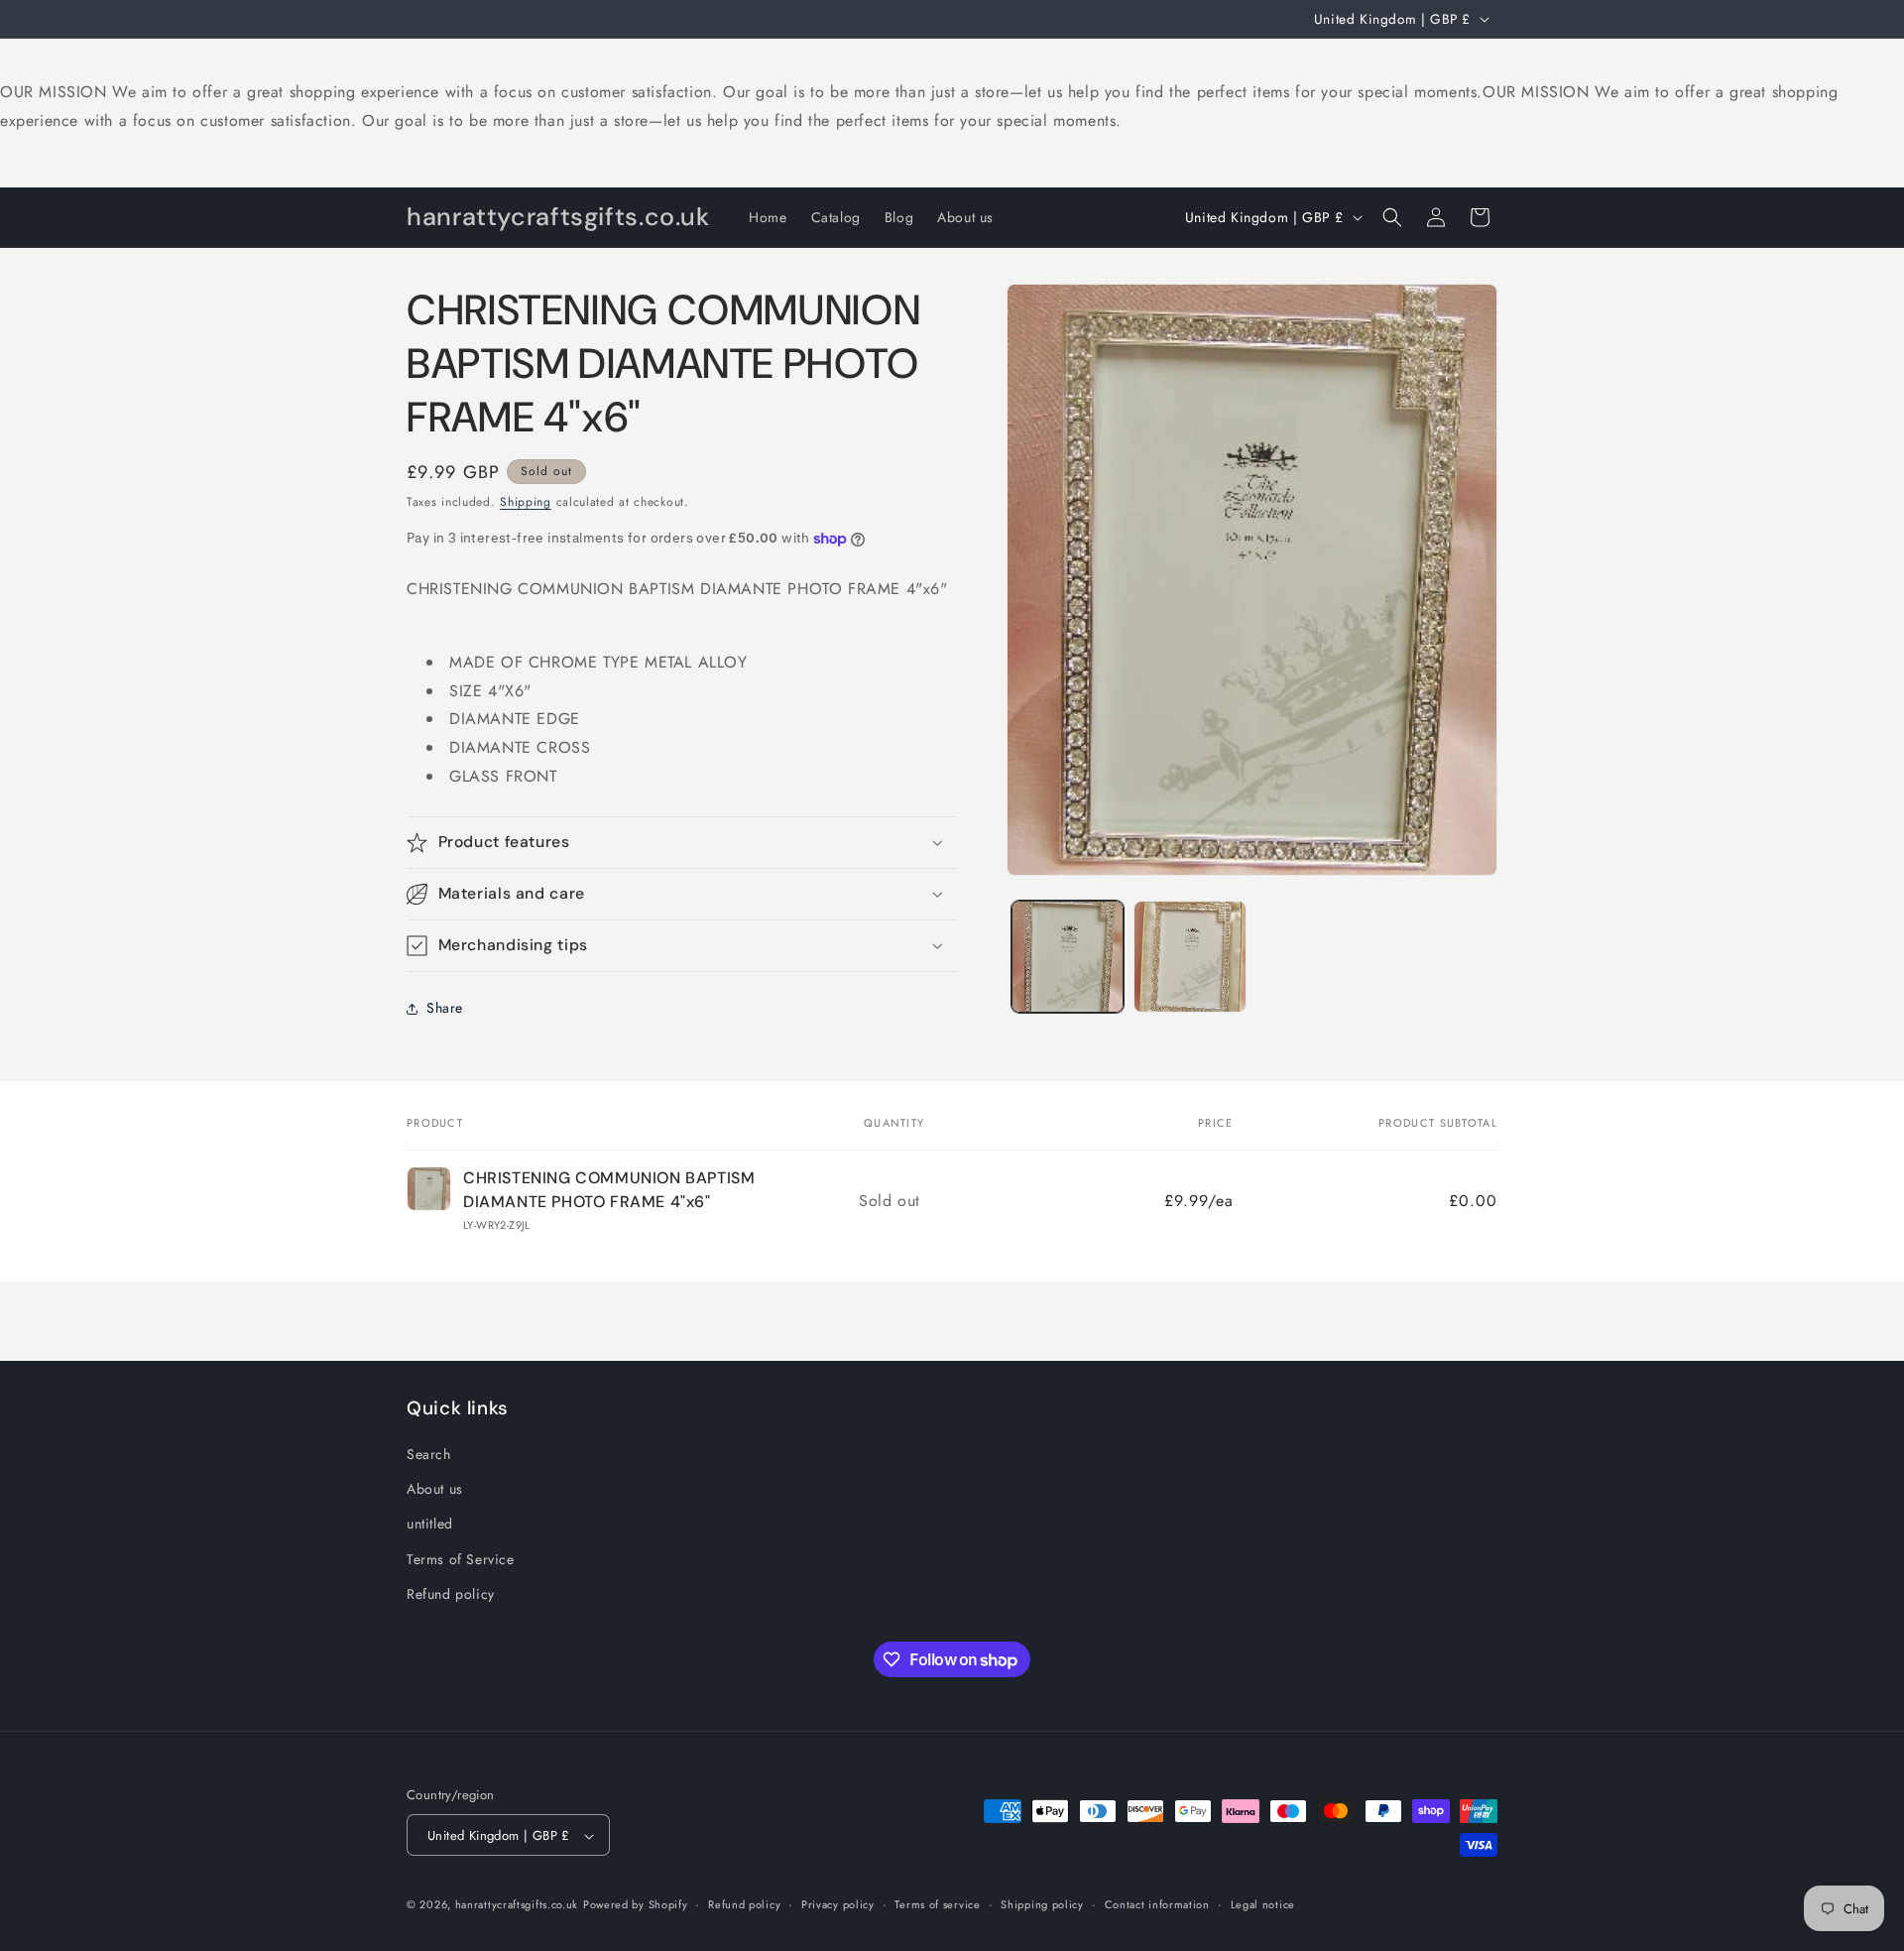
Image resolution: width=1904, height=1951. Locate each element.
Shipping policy (1042, 1904)
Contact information (1157, 1904)
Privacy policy (838, 1904)
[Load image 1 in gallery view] (1068, 957)
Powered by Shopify (636, 1905)
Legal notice (1263, 1904)
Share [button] (445, 1008)
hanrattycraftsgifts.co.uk (517, 1905)
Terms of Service (461, 1559)
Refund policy (451, 1594)
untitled (430, 1524)
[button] (1392, 217)
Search (429, 1454)
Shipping (526, 502)
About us (435, 1489)
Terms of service (937, 1904)
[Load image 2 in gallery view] (1190, 957)
